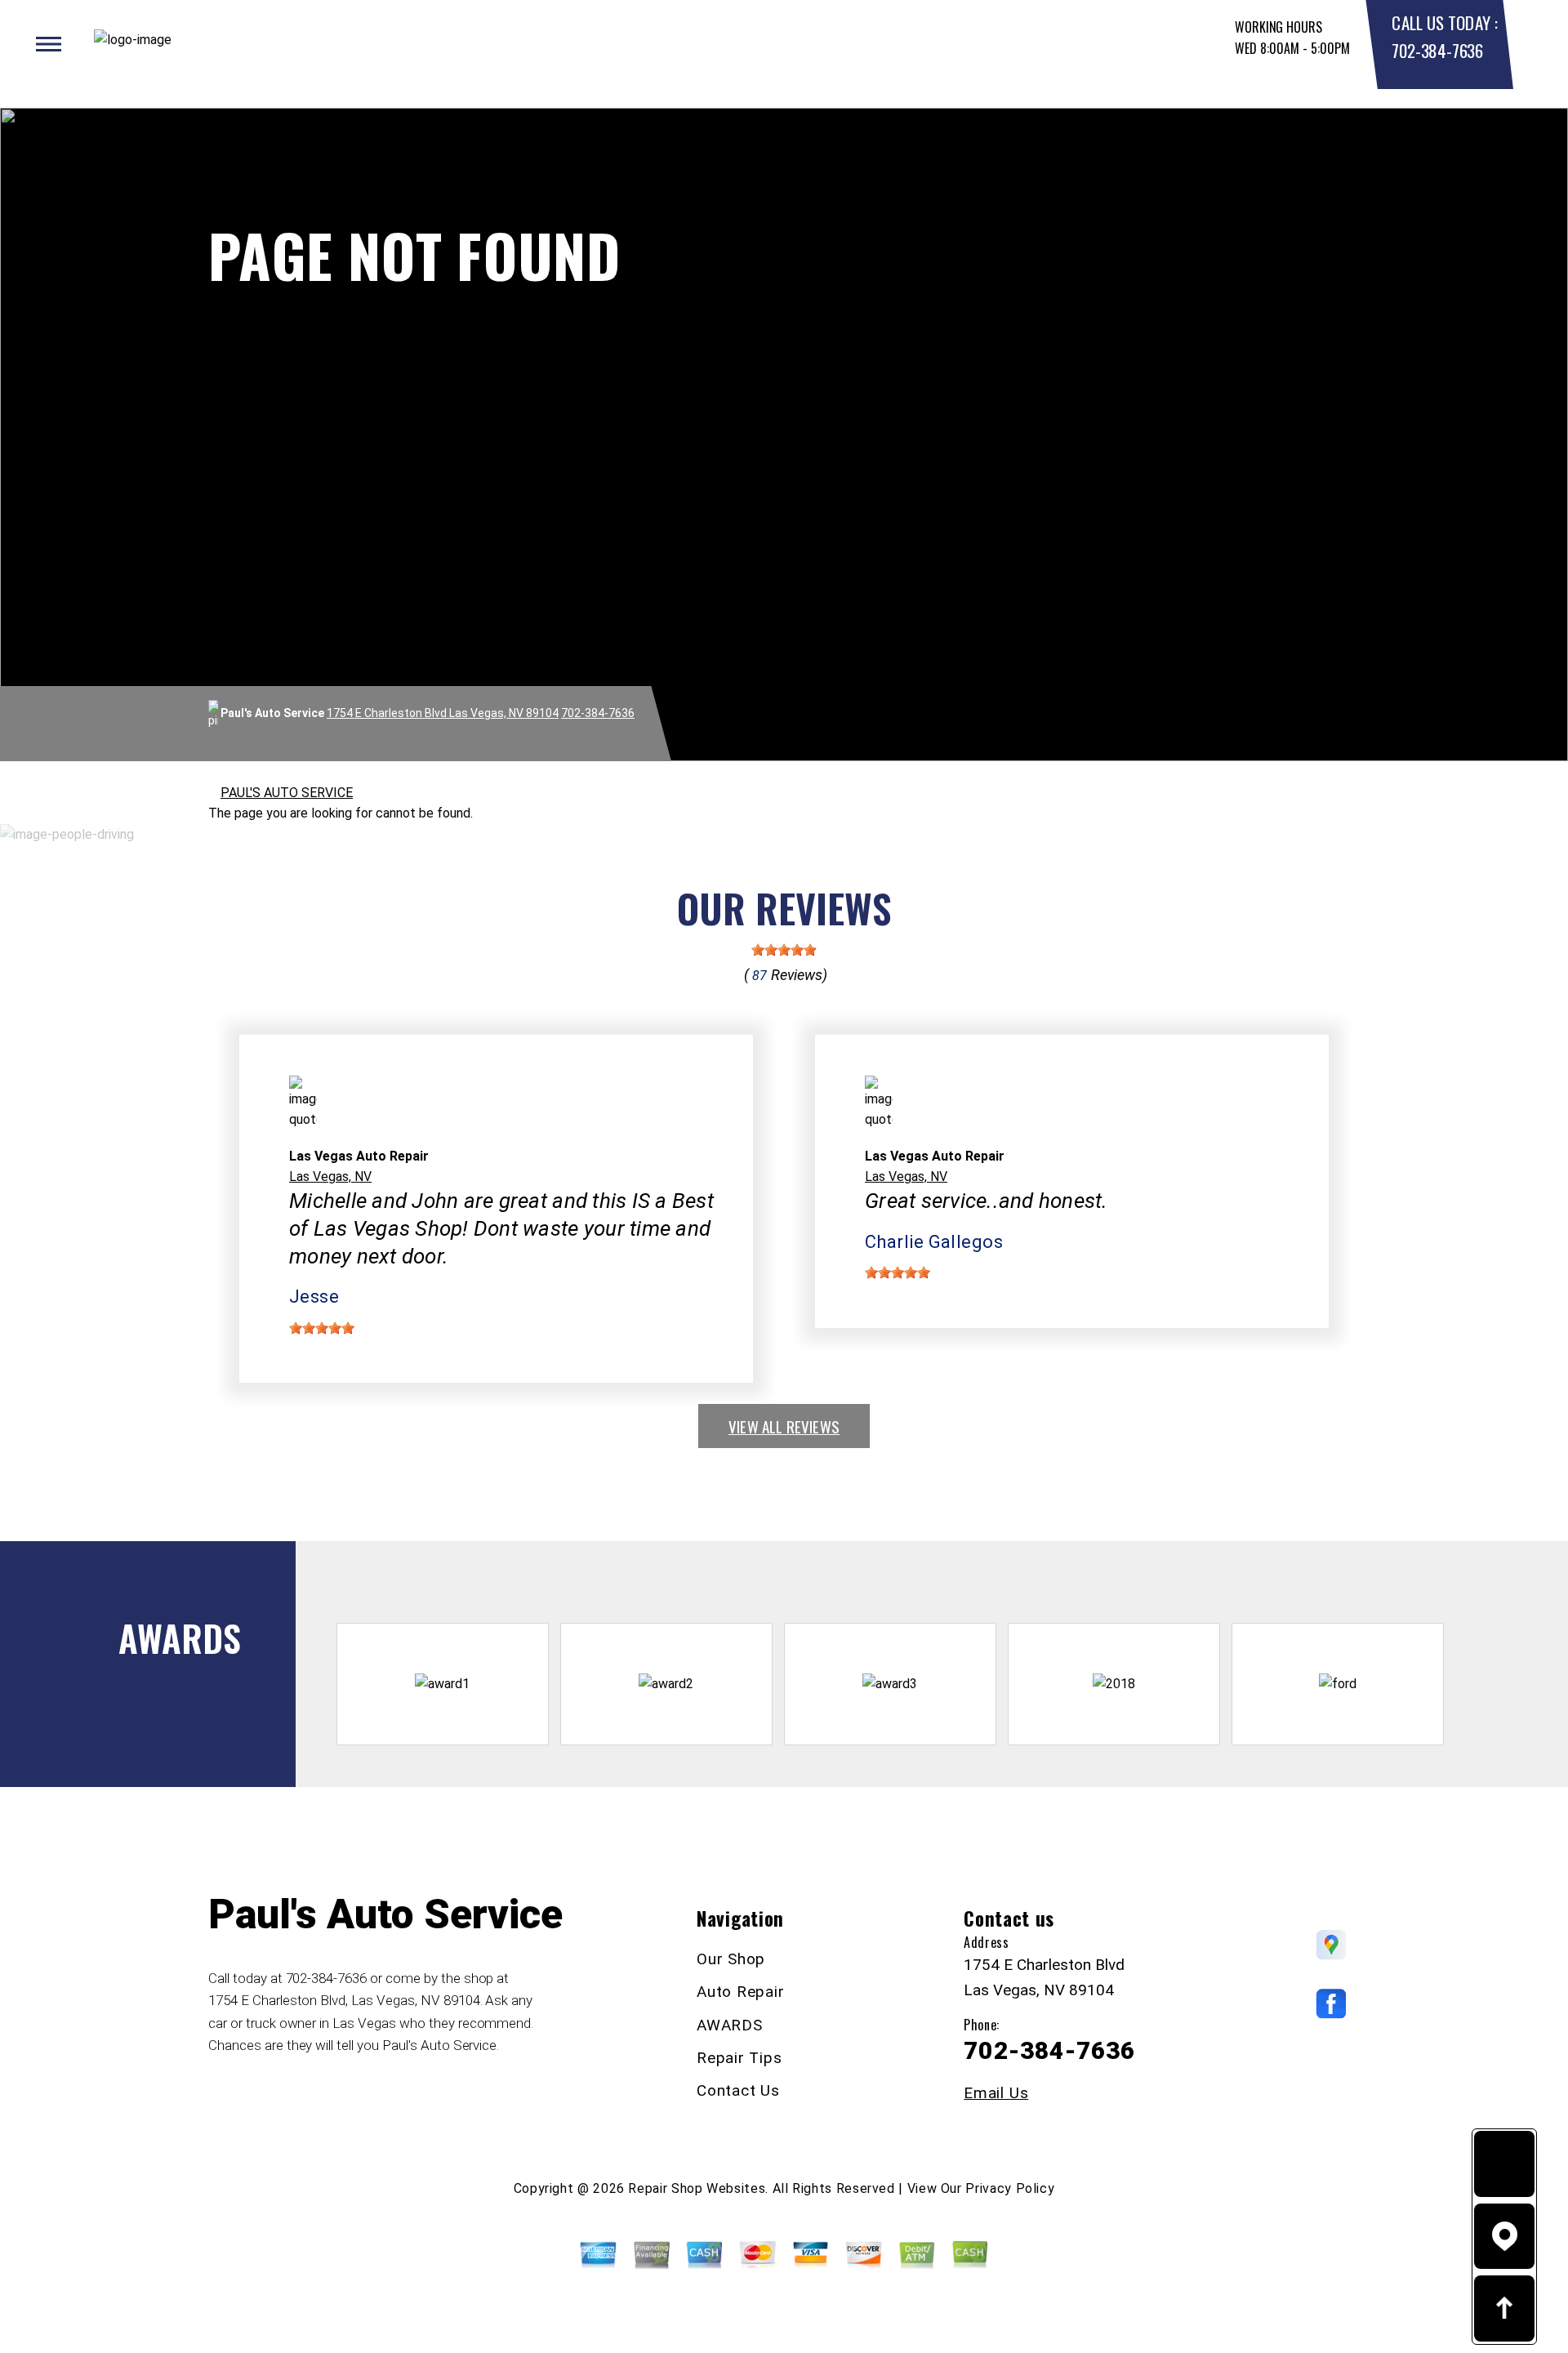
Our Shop (731, 1959)
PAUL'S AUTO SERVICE (287, 793)
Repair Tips (739, 2058)
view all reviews (784, 1426)
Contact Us (738, 2090)
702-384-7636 (1437, 50)
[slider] (784, 950)
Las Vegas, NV (330, 1176)
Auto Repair (740, 1992)
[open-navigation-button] (49, 44)
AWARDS (730, 2025)
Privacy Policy (1010, 2188)
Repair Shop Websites (697, 2188)
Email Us (996, 2093)
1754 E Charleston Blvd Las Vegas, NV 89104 (443, 713)
